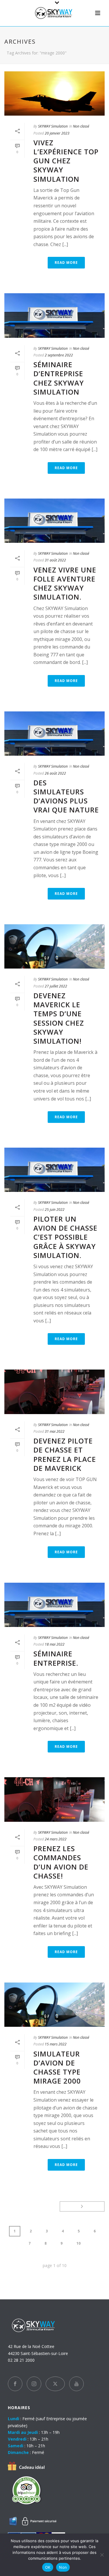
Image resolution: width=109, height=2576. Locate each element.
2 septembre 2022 (59, 355)
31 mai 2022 (55, 1431)
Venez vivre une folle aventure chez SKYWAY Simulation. (65, 583)
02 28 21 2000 (21, 2360)
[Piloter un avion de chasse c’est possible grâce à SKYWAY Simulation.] (54, 1170)
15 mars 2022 (56, 2044)
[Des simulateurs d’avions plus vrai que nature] (54, 734)
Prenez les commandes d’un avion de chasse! (61, 1862)
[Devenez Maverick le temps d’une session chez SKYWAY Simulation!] (54, 946)
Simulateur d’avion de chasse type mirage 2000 (57, 2067)
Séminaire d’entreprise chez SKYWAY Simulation (59, 378)
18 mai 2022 (55, 1644)
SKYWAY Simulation (53, 126)
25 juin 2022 (55, 1210)
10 (78, 2243)
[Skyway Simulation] (55, 13)
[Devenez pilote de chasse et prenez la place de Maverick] (54, 1392)
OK (48, 2567)
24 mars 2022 (56, 1839)
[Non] (102, 2555)
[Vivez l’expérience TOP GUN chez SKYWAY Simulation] (54, 93)
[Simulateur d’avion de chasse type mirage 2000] (54, 2005)
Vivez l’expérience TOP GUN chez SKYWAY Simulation (66, 161)
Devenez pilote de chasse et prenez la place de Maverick (65, 1454)
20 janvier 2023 (57, 133)
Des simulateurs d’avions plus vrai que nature (66, 796)
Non (63, 2567)
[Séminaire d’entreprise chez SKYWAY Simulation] (54, 315)
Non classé (81, 126)
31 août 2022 (55, 560)
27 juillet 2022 (56, 986)
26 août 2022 (55, 773)
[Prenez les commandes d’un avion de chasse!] (54, 1799)
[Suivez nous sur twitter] (55, 2384)
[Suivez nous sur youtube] (76, 2384)
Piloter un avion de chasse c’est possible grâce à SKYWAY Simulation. (65, 1237)
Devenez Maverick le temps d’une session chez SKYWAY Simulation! (59, 1018)
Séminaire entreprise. (56, 1658)
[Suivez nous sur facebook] (15, 2384)
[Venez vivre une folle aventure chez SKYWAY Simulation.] (54, 521)
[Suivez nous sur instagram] (34, 2384)
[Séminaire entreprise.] (54, 1605)
